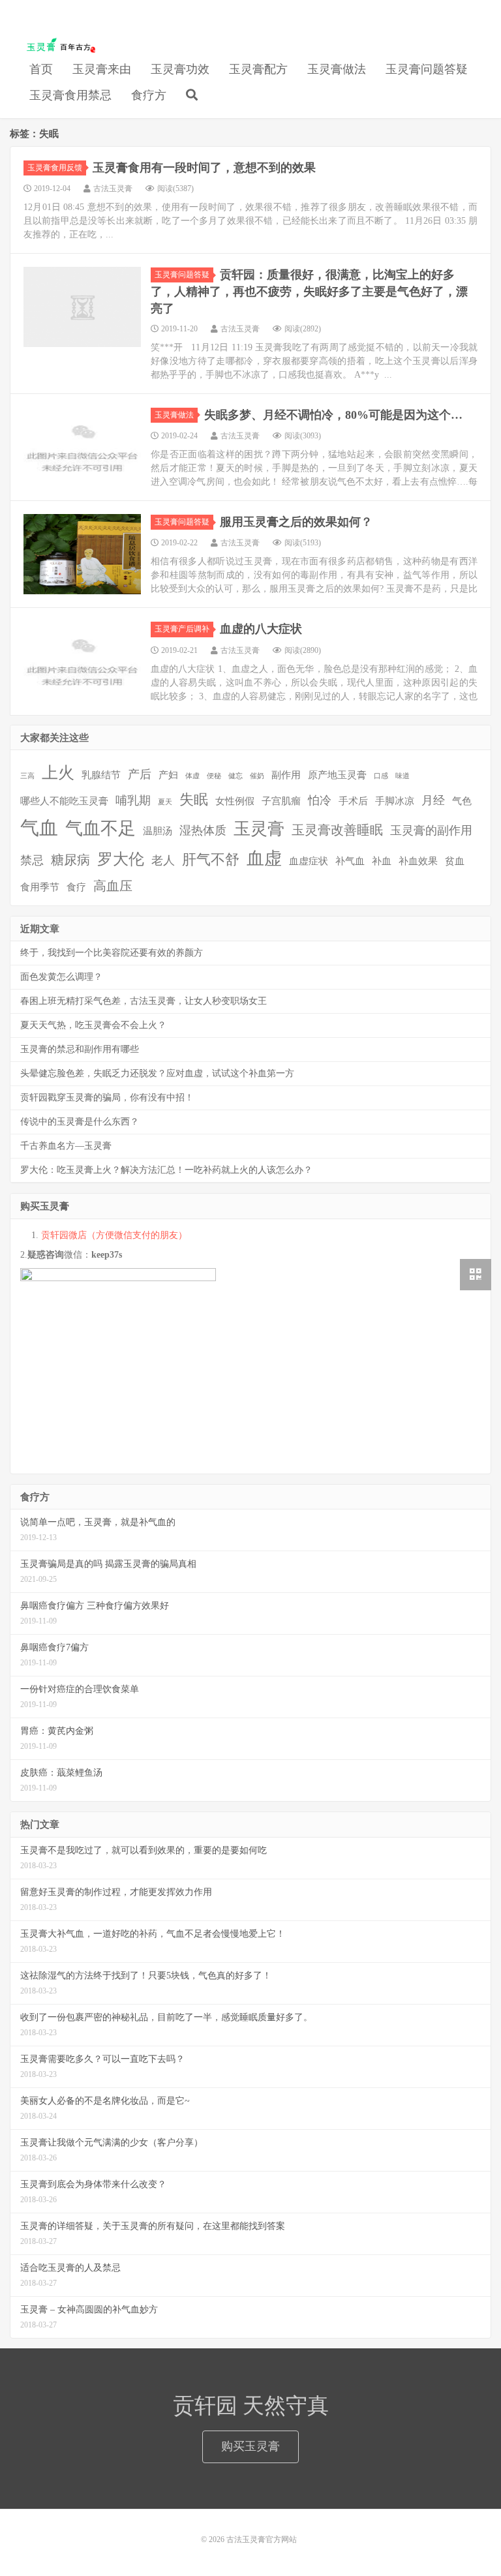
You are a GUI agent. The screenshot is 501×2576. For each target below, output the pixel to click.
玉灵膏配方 (258, 69)
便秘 (214, 776)
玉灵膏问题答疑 (427, 69)
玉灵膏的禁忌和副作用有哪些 (80, 1049)
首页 (41, 69)
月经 (433, 800)
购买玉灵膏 (250, 2446)
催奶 (257, 776)
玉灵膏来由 (102, 69)
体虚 (192, 776)
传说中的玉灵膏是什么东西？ (80, 1122)
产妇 (168, 775)
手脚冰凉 (395, 801)
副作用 (286, 775)
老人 (163, 860)
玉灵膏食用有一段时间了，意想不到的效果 (204, 168)
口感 (381, 776)
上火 (58, 773)
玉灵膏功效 (180, 69)
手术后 (353, 801)
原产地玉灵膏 (337, 775)
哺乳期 (133, 800)
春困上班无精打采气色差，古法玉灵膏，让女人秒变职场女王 (144, 1001)
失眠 (194, 799)
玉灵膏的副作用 (431, 830)
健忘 (235, 776)
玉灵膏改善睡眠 (337, 830)
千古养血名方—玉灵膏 (66, 1146)
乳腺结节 (101, 775)
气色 (462, 801)
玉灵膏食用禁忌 (70, 95)
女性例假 (235, 801)
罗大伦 (121, 859)
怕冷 (320, 800)
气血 (39, 828)
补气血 (350, 861)
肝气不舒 (211, 859)
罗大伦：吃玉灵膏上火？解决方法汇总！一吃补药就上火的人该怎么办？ (166, 1170)
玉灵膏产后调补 (182, 629)
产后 (140, 774)
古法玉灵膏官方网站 (58, 46)
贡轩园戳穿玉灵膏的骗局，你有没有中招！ (107, 1098)
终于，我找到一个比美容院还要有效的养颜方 (112, 953)
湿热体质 (203, 830)
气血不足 (100, 828)
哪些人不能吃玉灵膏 (64, 801)
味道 (402, 776)
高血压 (113, 886)
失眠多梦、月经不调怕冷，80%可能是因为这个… (333, 415)
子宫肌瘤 (281, 801)
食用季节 (40, 887)
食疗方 (149, 95)
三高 (27, 776)
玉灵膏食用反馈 (55, 168)
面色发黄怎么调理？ (61, 977)
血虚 (264, 858)
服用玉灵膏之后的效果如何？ (296, 522)
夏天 (165, 802)
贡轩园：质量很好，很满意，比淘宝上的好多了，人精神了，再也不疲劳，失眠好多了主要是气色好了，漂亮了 (309, 291)
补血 (382, 861)
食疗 (76, 887)
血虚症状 (309, 861)
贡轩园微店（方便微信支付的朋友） (114, 1235)
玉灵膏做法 (337, 69)
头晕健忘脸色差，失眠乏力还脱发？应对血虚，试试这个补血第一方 (157, 1073)
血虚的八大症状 (261, 629)
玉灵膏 (259, 829)
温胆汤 (158, 831)
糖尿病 (70, 860)
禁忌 (32, 860)
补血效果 (418, 861)
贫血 (455, 861)
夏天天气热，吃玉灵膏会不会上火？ (93, 1025)
